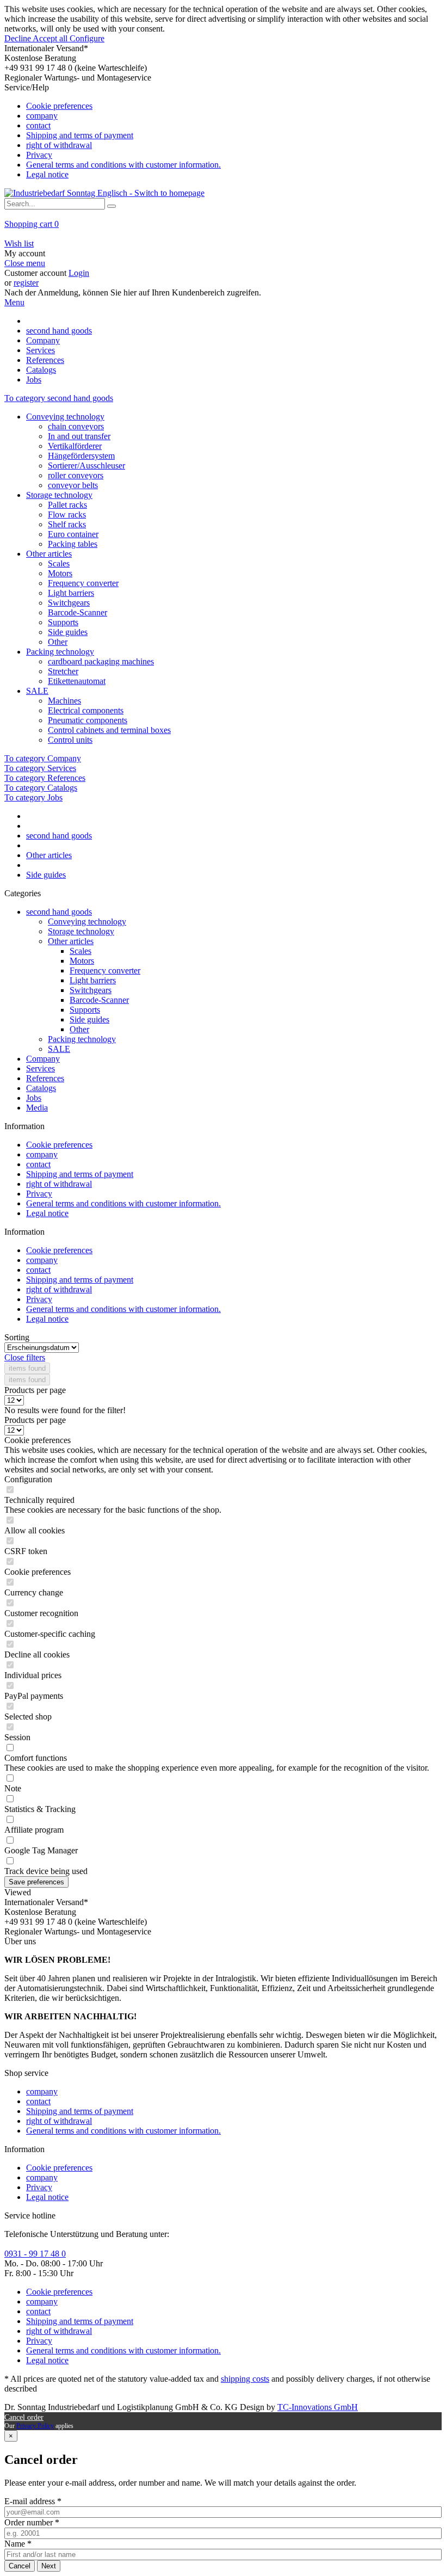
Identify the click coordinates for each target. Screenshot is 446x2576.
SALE (37, 691)
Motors (60, 573)
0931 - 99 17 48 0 (35, 2254)
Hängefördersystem (81, 456)
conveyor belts (73, 485)
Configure (87, 38)
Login (79, 273)
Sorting (17, 1337)
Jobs (34, 1098)
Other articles (49, 554)
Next (49, 2566)
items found (27, 1368)
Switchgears (69, 603)
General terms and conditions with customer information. (123, 165)
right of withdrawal (59, 145)
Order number (32, 2522)
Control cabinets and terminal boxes (109, 730)
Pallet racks (67, 505)
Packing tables (73, 544)
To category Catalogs (41, 788)
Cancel (20, 2566)
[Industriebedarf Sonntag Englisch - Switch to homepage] (104, 193)
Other (58, 642)
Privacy (39, 155)
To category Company (43, 758)
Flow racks (67, 514)
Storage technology (59, 495)
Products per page (35, 1390)
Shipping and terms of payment (80, 135)
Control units (70, 740)
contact (38, 125)
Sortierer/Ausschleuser (86, 466)
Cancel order (24, 2417)
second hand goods (59, 912)
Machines (64, 701)
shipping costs (245, 2379)
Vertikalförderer (75, 446)
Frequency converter (83, 583)
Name (18, 2544)
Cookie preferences (59, 106)
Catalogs (41, 1088)
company (42, 116)
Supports (63, 622)
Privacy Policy (35, 2426)
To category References (45, 778)
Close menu (25, 263)
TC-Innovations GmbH (318, 2407)
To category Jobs (33, 797)
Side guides (68, 632)
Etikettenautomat (77, 681)
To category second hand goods (59, 398)
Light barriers (71, 593)
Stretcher (63, 671)
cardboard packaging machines (101, 661)
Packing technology (60, 652)
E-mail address (33, 2501)
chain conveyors (76, 426)
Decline (18, 38)
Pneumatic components (88, 720)
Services (41, 1068)
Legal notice (47, 174)
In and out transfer (79, 436)
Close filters (25, 1357)
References (45, 1078)
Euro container (73, 534)
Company (43, 1059)
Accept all (51, 38)
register (26, 283)
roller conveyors (76, 475)
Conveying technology (65, 417)
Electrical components (86, 710)
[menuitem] (223, 131)
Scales (59, 563)
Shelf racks (67, 524)
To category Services (40, 768)
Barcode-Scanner (78, 612)
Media (37, 1108)
